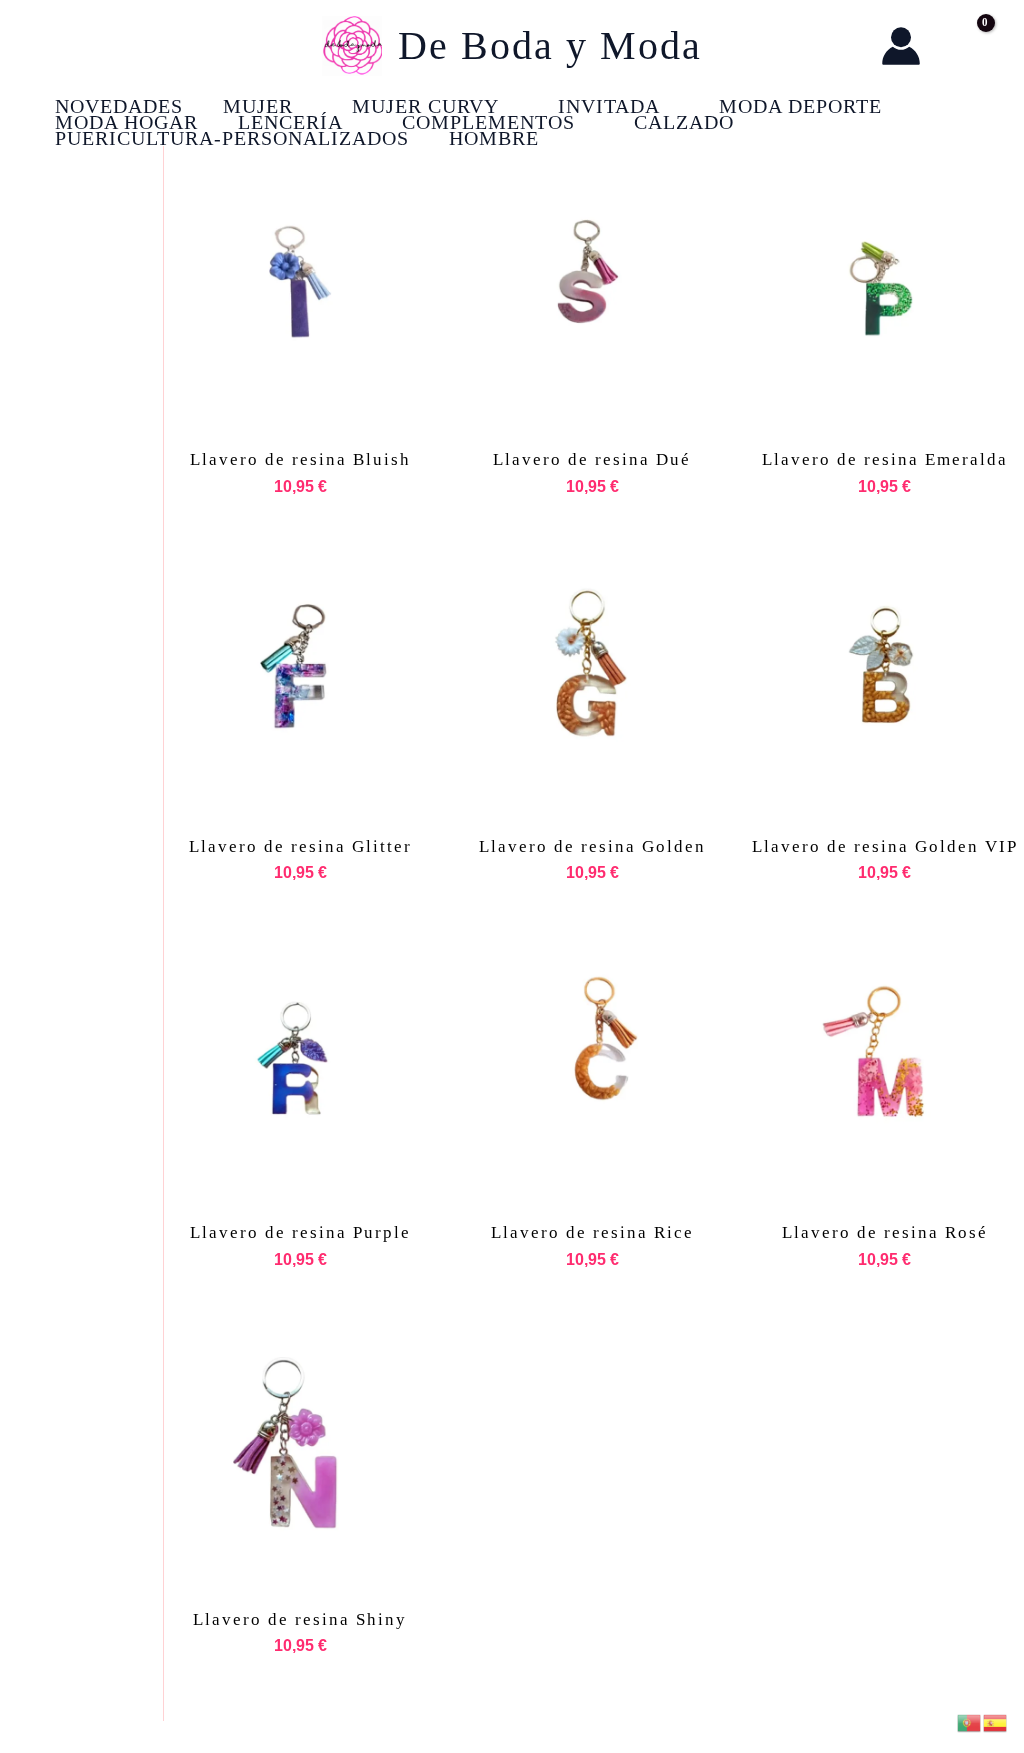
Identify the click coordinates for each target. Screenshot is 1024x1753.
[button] (845, 46)
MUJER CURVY (425, 106)
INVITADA (609, 106)
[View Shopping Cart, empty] (965, 46)
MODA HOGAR (126, 122)
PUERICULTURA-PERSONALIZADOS (232, 138)
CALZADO (684, 122)
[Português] (970, 1721)
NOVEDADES (119, 106)
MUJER (258, 106)
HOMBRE (494, 138)
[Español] (996, 1721)
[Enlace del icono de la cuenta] (901, 46)
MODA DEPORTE (800, 106)
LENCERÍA (290, 122)
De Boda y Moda (550, 45)
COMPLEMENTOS (488, 122)
